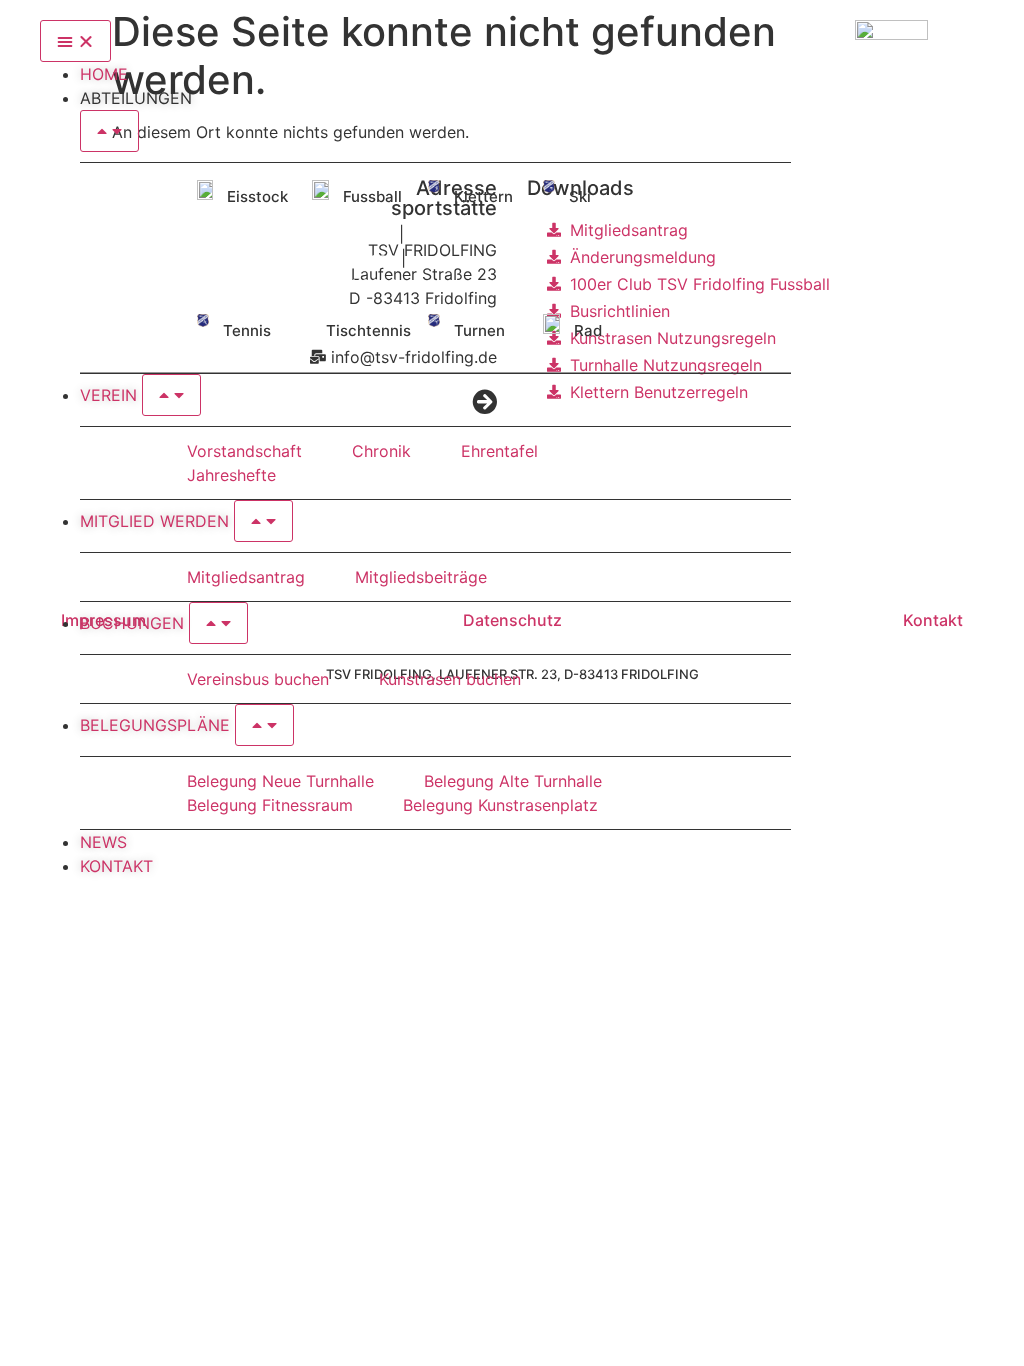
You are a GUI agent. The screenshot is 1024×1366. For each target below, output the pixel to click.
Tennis (247, 330)
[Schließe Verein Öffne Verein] (171, 395)
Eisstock (257, 196)
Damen (369, 258)
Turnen (479, 330)
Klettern (483, 196)
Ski (580, 196)
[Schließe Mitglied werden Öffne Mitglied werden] (263, 521)
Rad (588, 330)
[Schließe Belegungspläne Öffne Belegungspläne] (264, 725)
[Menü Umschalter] (75, 41)
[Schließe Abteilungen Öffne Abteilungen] (109, 131)
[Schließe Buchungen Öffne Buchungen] (218, 623)
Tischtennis (368, 330)
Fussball (372, 196)
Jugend (371, 282)
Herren (368, 234)
